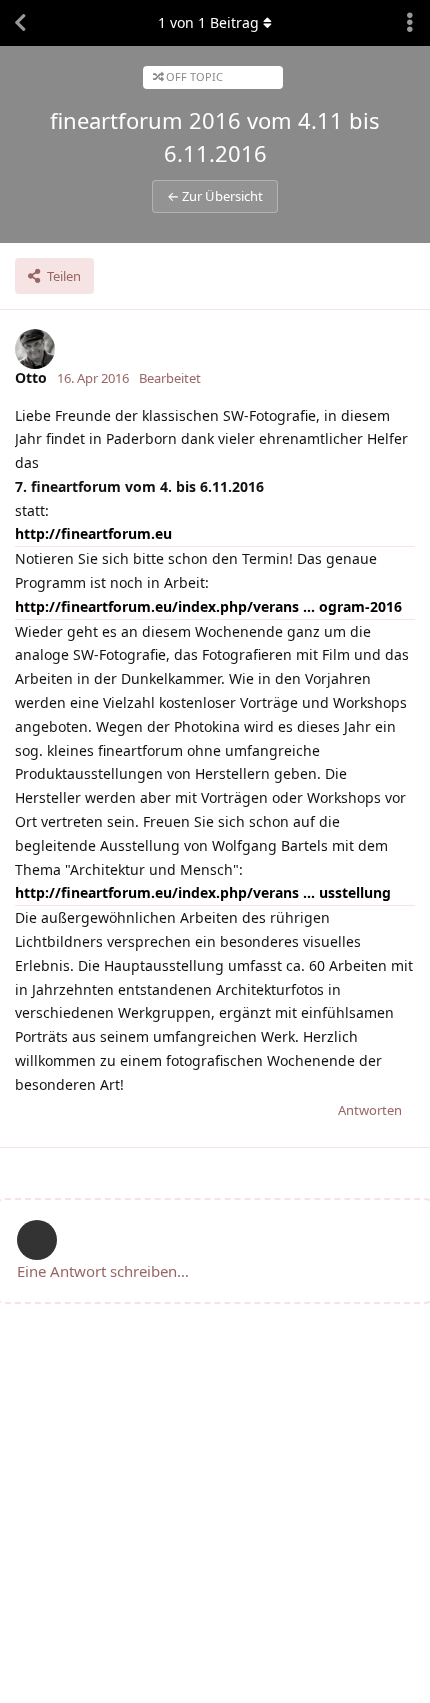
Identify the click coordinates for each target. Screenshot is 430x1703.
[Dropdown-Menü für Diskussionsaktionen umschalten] (410, 23)
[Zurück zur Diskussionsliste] (20, 23)
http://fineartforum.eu (93, 533)
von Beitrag (208, 22)
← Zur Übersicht (215, 196)
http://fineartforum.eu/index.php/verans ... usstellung (203, 892)
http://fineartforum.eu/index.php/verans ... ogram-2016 (208, 606)
